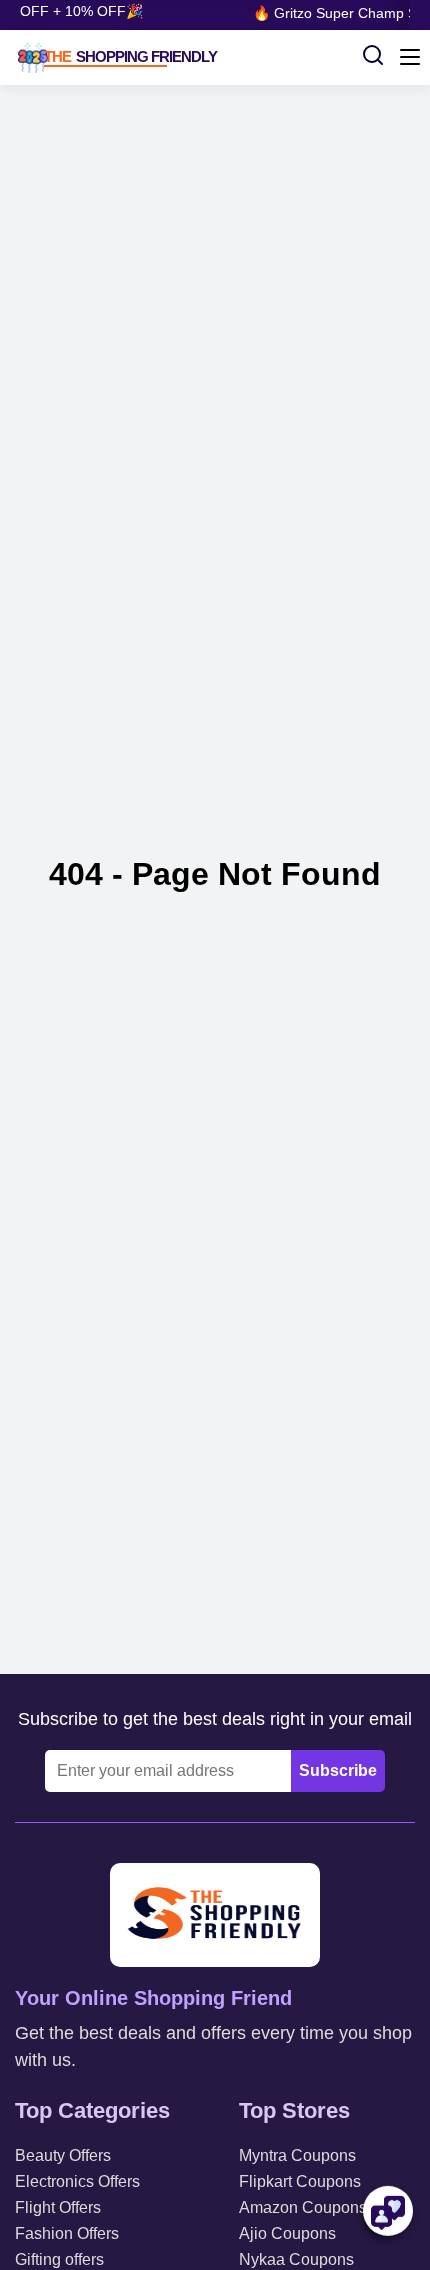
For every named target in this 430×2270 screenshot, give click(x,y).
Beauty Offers (63, 2155)
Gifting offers (59, 2259)
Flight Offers (58, 2207)
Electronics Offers (77, 2181)
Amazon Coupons (303, 2207)
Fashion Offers (67, 2233)
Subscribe (338, 1770)
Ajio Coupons (287, 2233)
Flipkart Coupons (300, 2181)
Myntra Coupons (297, 2155)
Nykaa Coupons (296, 2259)
